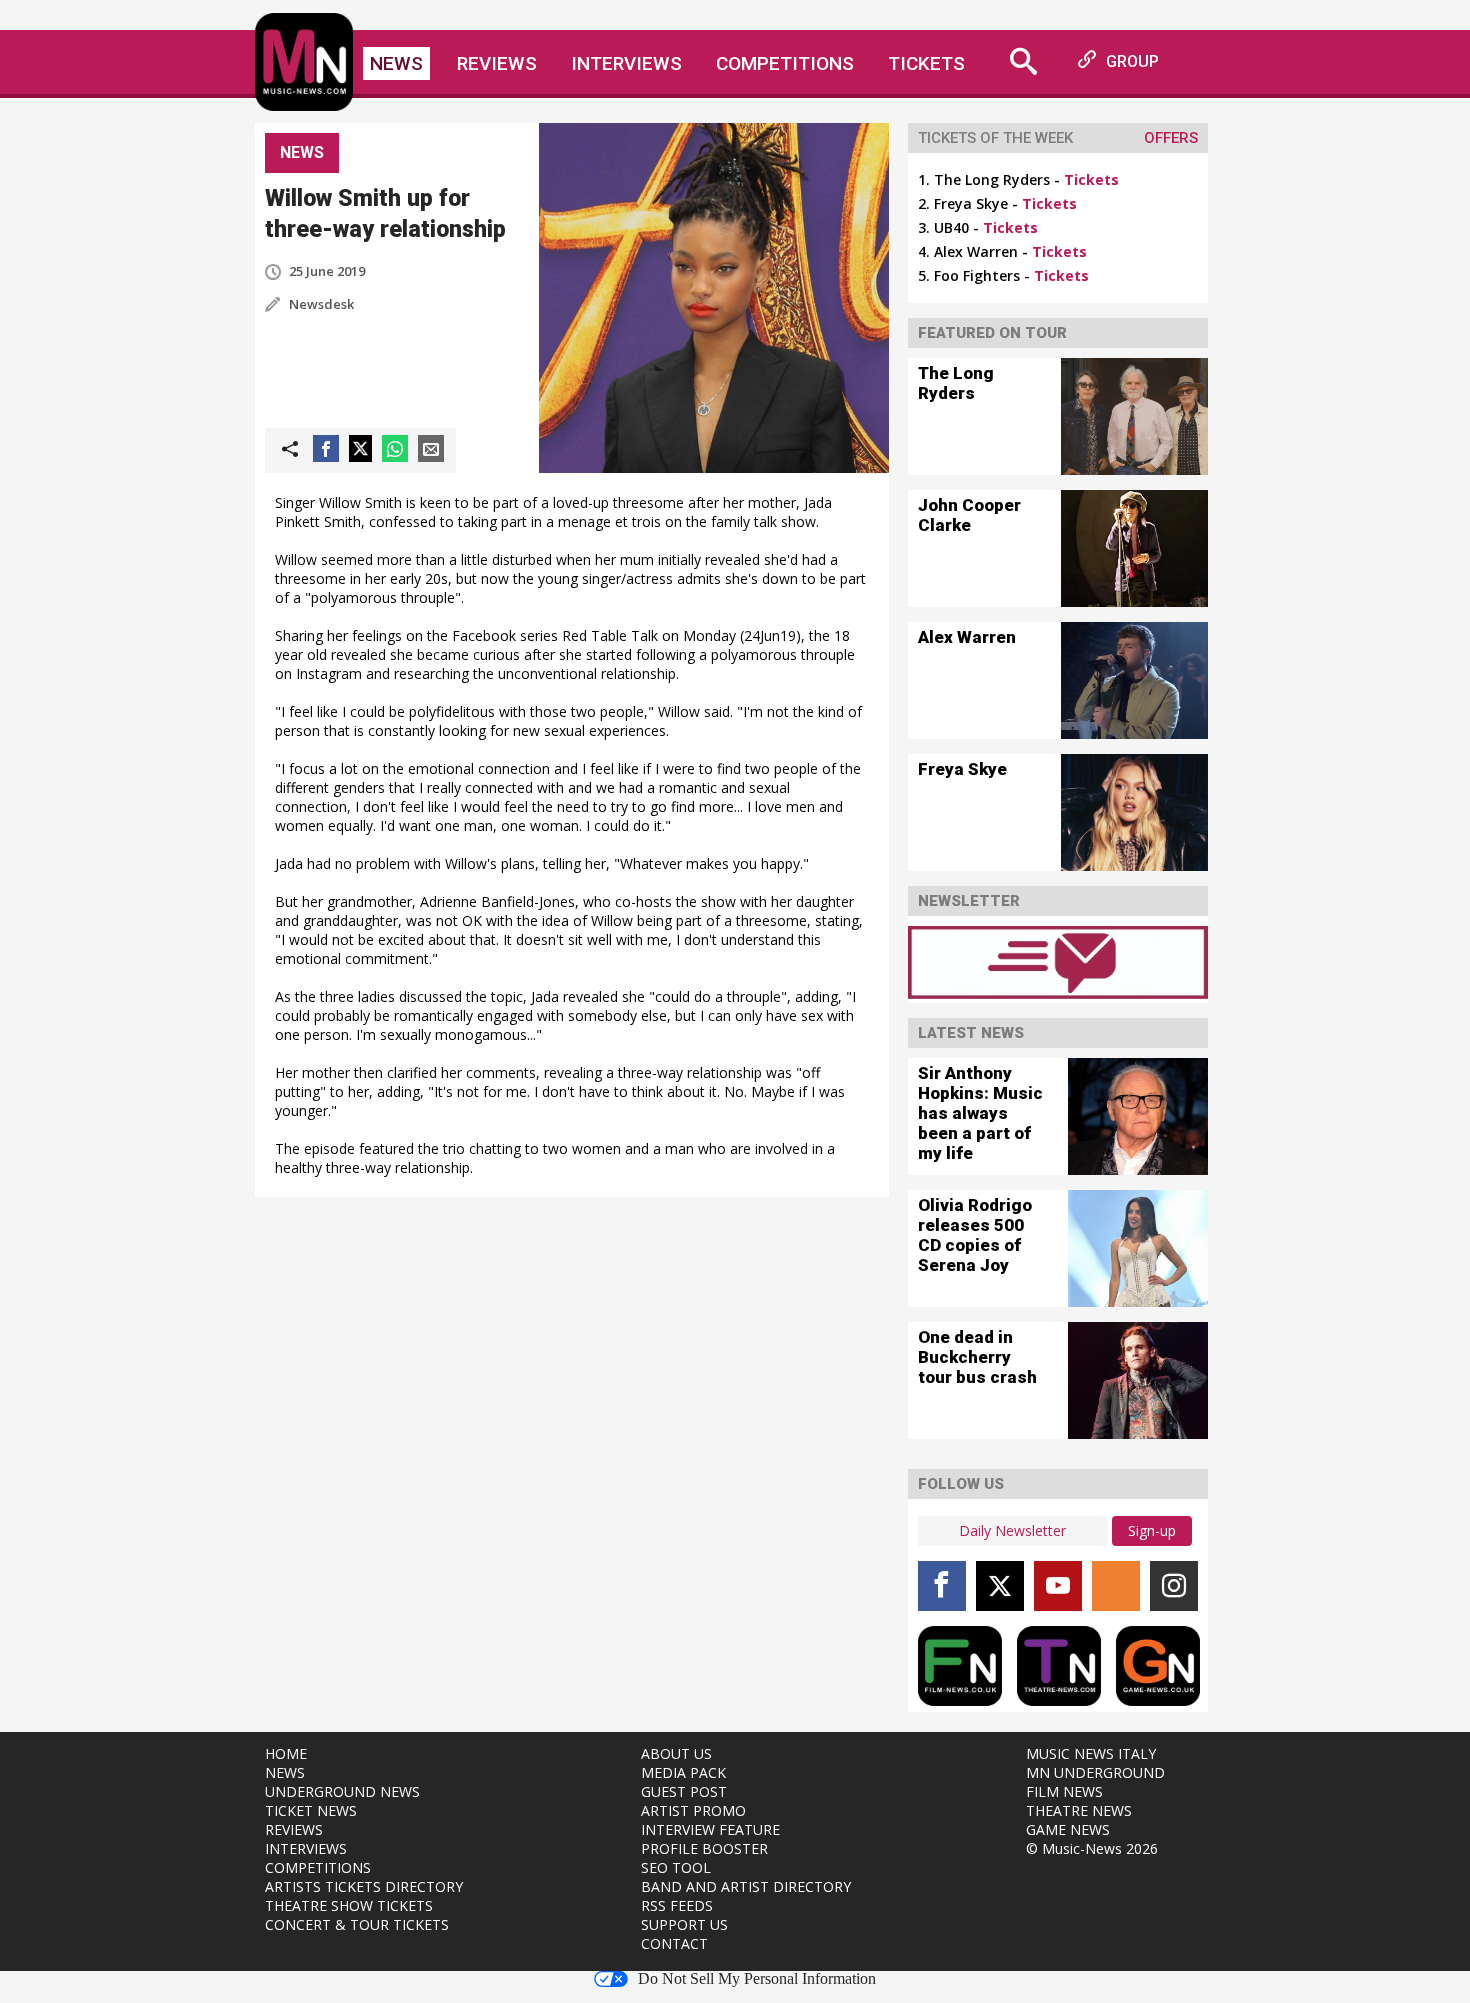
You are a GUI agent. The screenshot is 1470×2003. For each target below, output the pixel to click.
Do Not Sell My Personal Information (757, 1979)
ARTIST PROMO (693, 1810)
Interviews (626, 63)
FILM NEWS (1064, 1791)
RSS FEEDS (677, 1905)
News (396, 63)
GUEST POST (684, 1791)
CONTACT (674, 1943)
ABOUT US (676, 1753)
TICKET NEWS (311, 1810)
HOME (286, 1753)
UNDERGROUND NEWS (342, 1791)
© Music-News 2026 (1092, 1848)
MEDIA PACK (683, 1772)
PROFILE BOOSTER (704, 1848)
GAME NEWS (1068, 1829)
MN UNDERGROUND (1095, 1772)
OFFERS (1171, 138)
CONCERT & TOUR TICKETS (357, 1924)
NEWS (285, 1772)
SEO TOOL (676, 1867)
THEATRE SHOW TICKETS (349, 1905)
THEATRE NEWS (1079, 1810)
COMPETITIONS (318, 1867)
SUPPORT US (684, 1924)
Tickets (926, 63)
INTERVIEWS (306, 1848)
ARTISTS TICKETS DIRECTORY (364, 1886)
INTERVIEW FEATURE (710, 1829)
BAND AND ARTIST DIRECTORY (746, 1886)
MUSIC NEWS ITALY (1091, 1753)
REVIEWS (294, 1829)
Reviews (497, 63)
